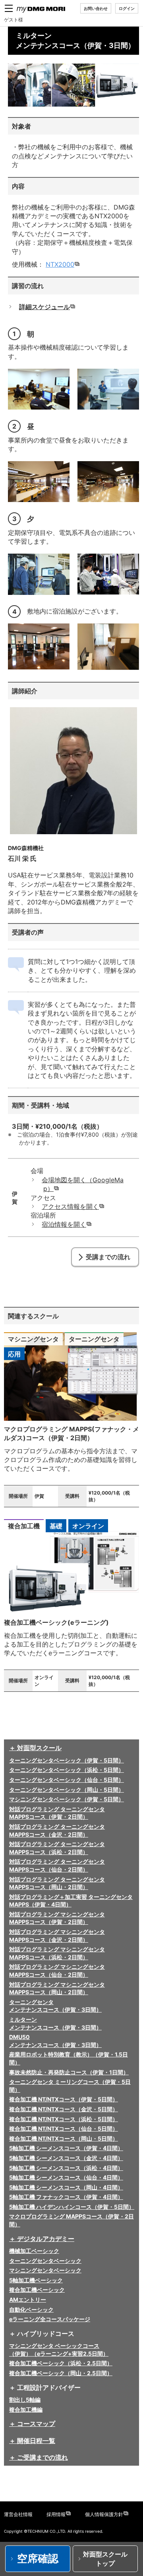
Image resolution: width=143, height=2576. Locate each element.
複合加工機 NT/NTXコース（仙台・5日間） (64, 2129)
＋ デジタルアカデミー (42, 2239)
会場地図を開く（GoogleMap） (83, 1184)
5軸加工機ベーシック (36, 2280)
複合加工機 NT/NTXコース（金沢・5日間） (64, 2109)
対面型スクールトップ (105, 2559)
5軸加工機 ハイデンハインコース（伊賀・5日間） (72, 2207)
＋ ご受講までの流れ (39, 2457)
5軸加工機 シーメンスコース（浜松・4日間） (66, 2168)
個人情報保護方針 (104, 2514)
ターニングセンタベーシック (45, 2261)
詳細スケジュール (45, 307)
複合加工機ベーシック (37, 2290)
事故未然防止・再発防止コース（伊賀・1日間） (69, 2072)
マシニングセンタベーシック (45, 2270)
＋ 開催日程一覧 (32, 2441)
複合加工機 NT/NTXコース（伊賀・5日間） (64, 2099)
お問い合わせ (96, 8)
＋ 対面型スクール (35, 1748)
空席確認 (38, 2558)
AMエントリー (28, 2300)
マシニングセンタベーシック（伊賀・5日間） (67, 1799)
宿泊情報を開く (65, 1224)
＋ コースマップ (32, 2424)
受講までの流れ (108, 1257)
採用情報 (56, 2514)
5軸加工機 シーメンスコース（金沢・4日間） (66, 2158)
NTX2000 (60, 264)
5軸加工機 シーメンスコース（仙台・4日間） (66, 2177)
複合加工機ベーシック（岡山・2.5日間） (61, 2373)
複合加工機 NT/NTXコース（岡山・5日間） (64, 2138)
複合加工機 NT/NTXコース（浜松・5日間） (64, 2119)
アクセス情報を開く (71, 1206)
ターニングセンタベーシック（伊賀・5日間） (67, 1760)
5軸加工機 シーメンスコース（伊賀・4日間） (66, 2148)
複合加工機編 (26, 2410)
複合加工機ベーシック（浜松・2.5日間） (61, 2363)
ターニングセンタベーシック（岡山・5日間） (67, 1790)
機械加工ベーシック (34, 2251)
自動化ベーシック (31, 2310)
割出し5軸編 (25, 2400)
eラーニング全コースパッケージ (50, 2319)
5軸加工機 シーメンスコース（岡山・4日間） (66, 2187)
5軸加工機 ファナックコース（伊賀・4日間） (66, 2197)
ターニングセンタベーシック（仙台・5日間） (67, 1780)
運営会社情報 (18, 2514)
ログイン (127, 8)
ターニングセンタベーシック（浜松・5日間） (67, 1770)
